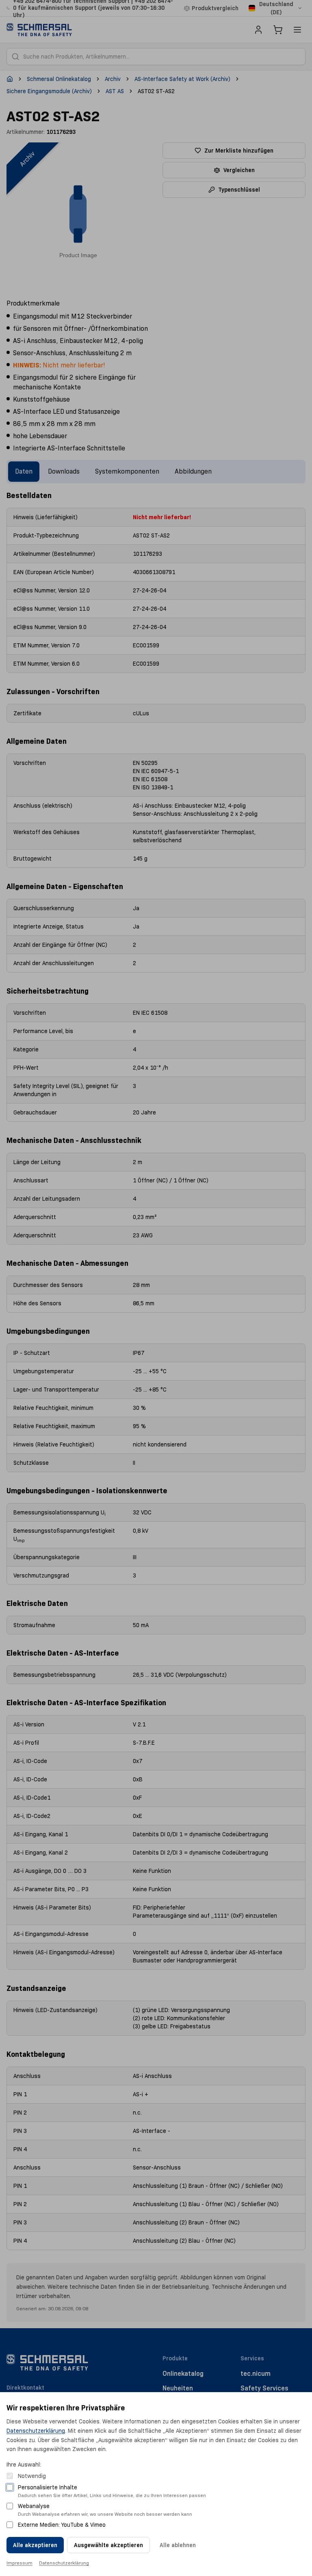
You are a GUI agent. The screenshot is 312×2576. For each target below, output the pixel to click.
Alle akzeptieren (35, 2545)
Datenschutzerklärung (36, 2431)
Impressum (19, 2563)
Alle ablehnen (178, 2545)
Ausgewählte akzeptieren (108, 2545)
